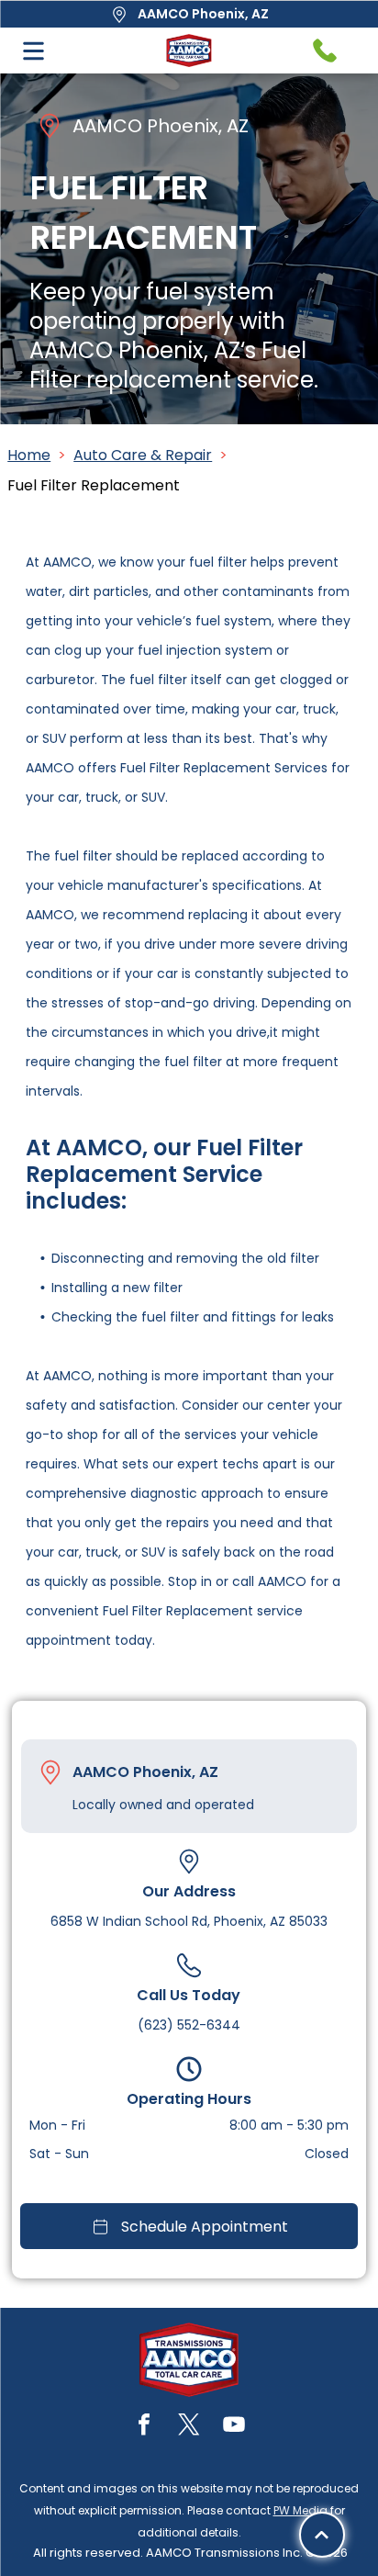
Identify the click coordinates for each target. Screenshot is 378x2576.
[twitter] (189, 2427)
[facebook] (144, 2427)
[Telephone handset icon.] (325, 51)
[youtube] (234, 2427)
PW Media (300, 2510)
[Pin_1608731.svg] (50, 1772)
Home (29, 455)
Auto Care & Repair (143, 455)
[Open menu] (33, 51)
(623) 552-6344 (189, 2025)
